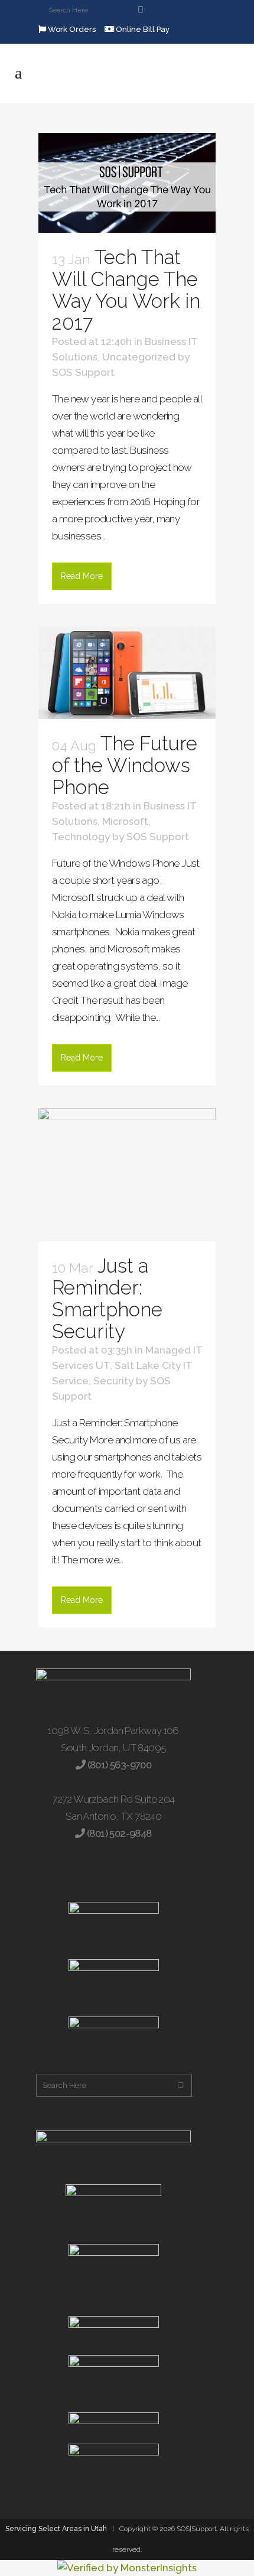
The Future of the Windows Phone (125, 765)
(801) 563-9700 (118, 1765)
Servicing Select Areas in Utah (56, 2529)
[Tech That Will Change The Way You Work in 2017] (127, 183)
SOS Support (83, 372)
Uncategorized (139, 357)
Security (113, 1381)
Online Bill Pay (142, 29)
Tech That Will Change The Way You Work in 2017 (126, 290)
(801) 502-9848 (118, 1833)
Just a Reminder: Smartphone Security (107, 1299)
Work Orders (71, 29)
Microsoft (125, 821)
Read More (82, 576)
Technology (81, 837)
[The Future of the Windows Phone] (127, 673)
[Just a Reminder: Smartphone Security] (127, 1175)
